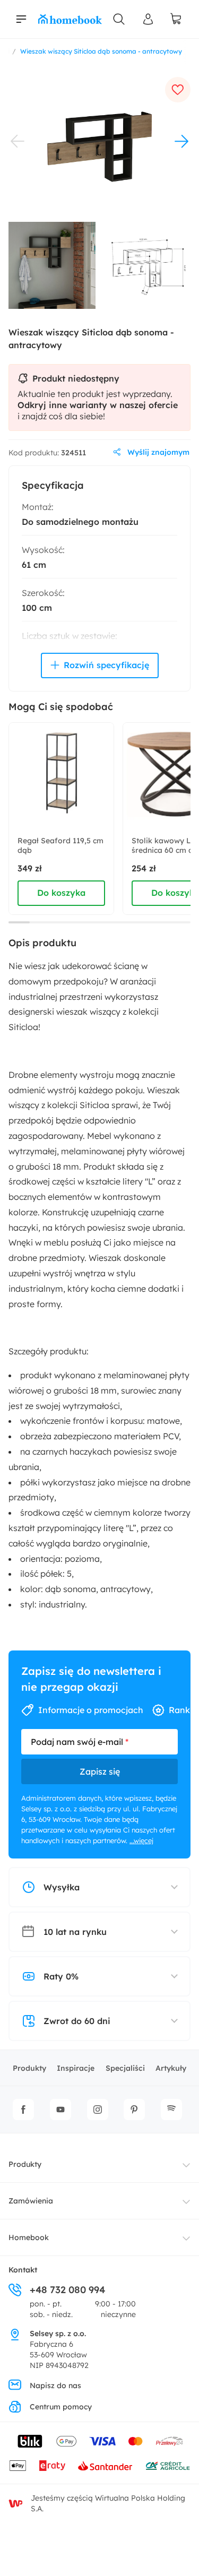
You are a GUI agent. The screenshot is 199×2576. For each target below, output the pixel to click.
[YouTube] (60, 2110)
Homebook (29, 2237)
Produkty (29, 2068)
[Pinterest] (134, 2110)
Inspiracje (76, 2068)
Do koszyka (61, 893)
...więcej (141, 1840)
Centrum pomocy (61, 2407)
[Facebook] (23, 2110)
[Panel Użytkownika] (149, 19)
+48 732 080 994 (67, 2290)
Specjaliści (125, 2068)
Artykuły (171, 2068)
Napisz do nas (55, 2385)
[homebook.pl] (70, 19)
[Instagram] (98, 2110)
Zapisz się (100, 1771)
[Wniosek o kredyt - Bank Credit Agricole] (168, 2466)
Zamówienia (31, 2201)
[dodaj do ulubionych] (178, 90)
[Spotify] (171, 2110)
